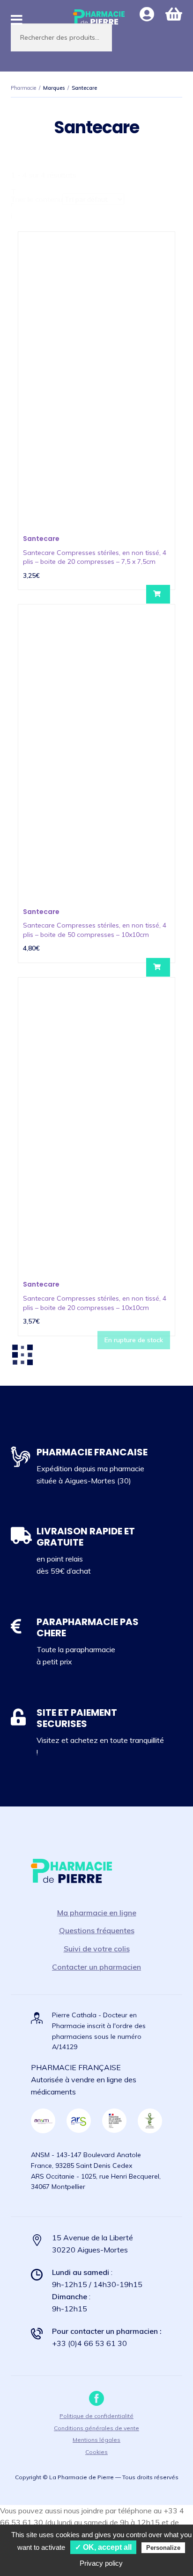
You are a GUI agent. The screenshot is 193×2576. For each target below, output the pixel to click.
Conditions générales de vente (96, 2428)
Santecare (41, 539)
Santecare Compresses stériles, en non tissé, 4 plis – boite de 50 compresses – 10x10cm (95, 930)
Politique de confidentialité (96, 2416)
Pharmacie (23, 88)
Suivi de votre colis (97, 1949)
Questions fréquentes (97, 1930)
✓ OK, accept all (103, 2547)
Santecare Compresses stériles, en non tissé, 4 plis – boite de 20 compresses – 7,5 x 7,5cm (95, 557)
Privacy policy (101, 2563)
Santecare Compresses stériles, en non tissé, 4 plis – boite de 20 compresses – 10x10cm (95, 1303)
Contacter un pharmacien (96, 1967)
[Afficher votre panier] (174, 14)
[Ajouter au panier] (158, 594)
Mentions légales (96, 2440)
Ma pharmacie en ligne (97, 1913)
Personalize (163, 2548)
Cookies (96, 2452)
